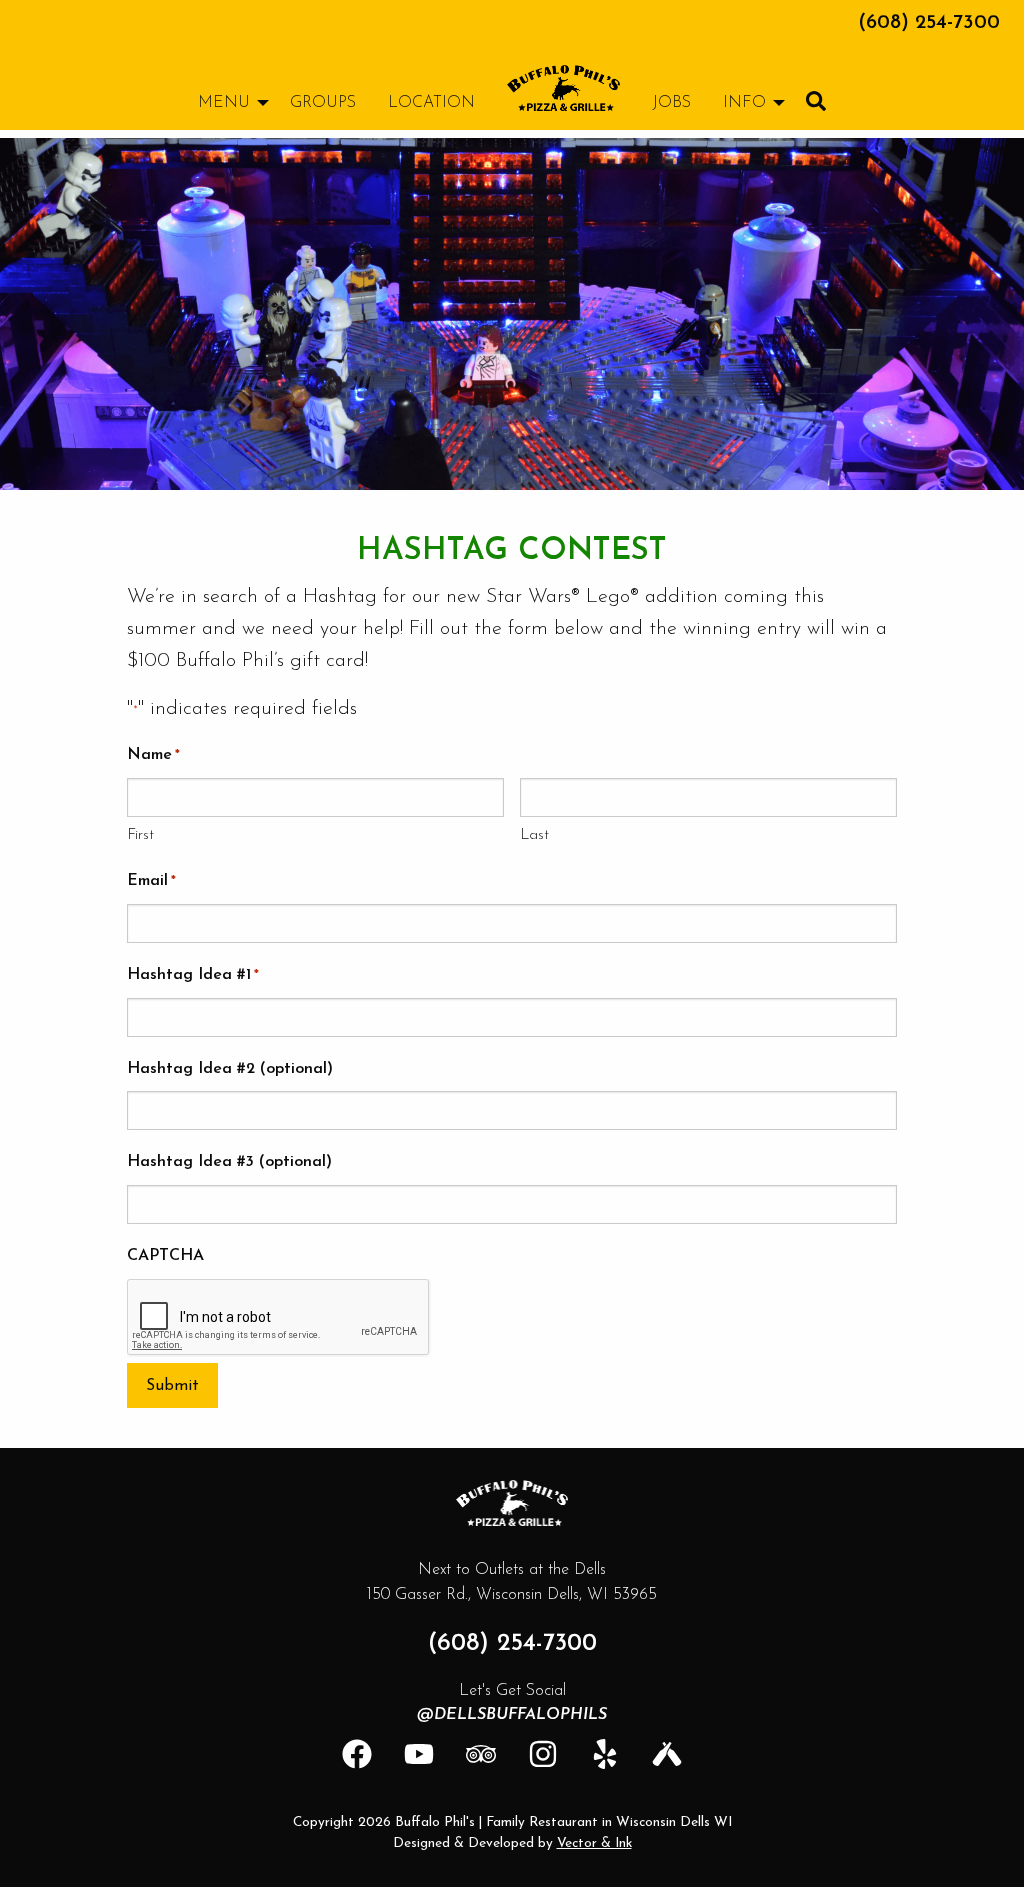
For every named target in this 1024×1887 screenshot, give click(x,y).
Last (534, 835)
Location (431, 103)
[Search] (816, 101)
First (140, 835)
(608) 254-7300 (929, 23)
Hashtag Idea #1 (193, 975)
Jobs (671, 103)
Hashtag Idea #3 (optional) (229, 1162)
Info (744, 103)
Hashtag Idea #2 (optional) (230, 1069)
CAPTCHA (165, 1256)
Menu (224, 103)
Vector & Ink (594, 1843)
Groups (323, 103)
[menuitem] (563, 88)
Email (151, 881)
